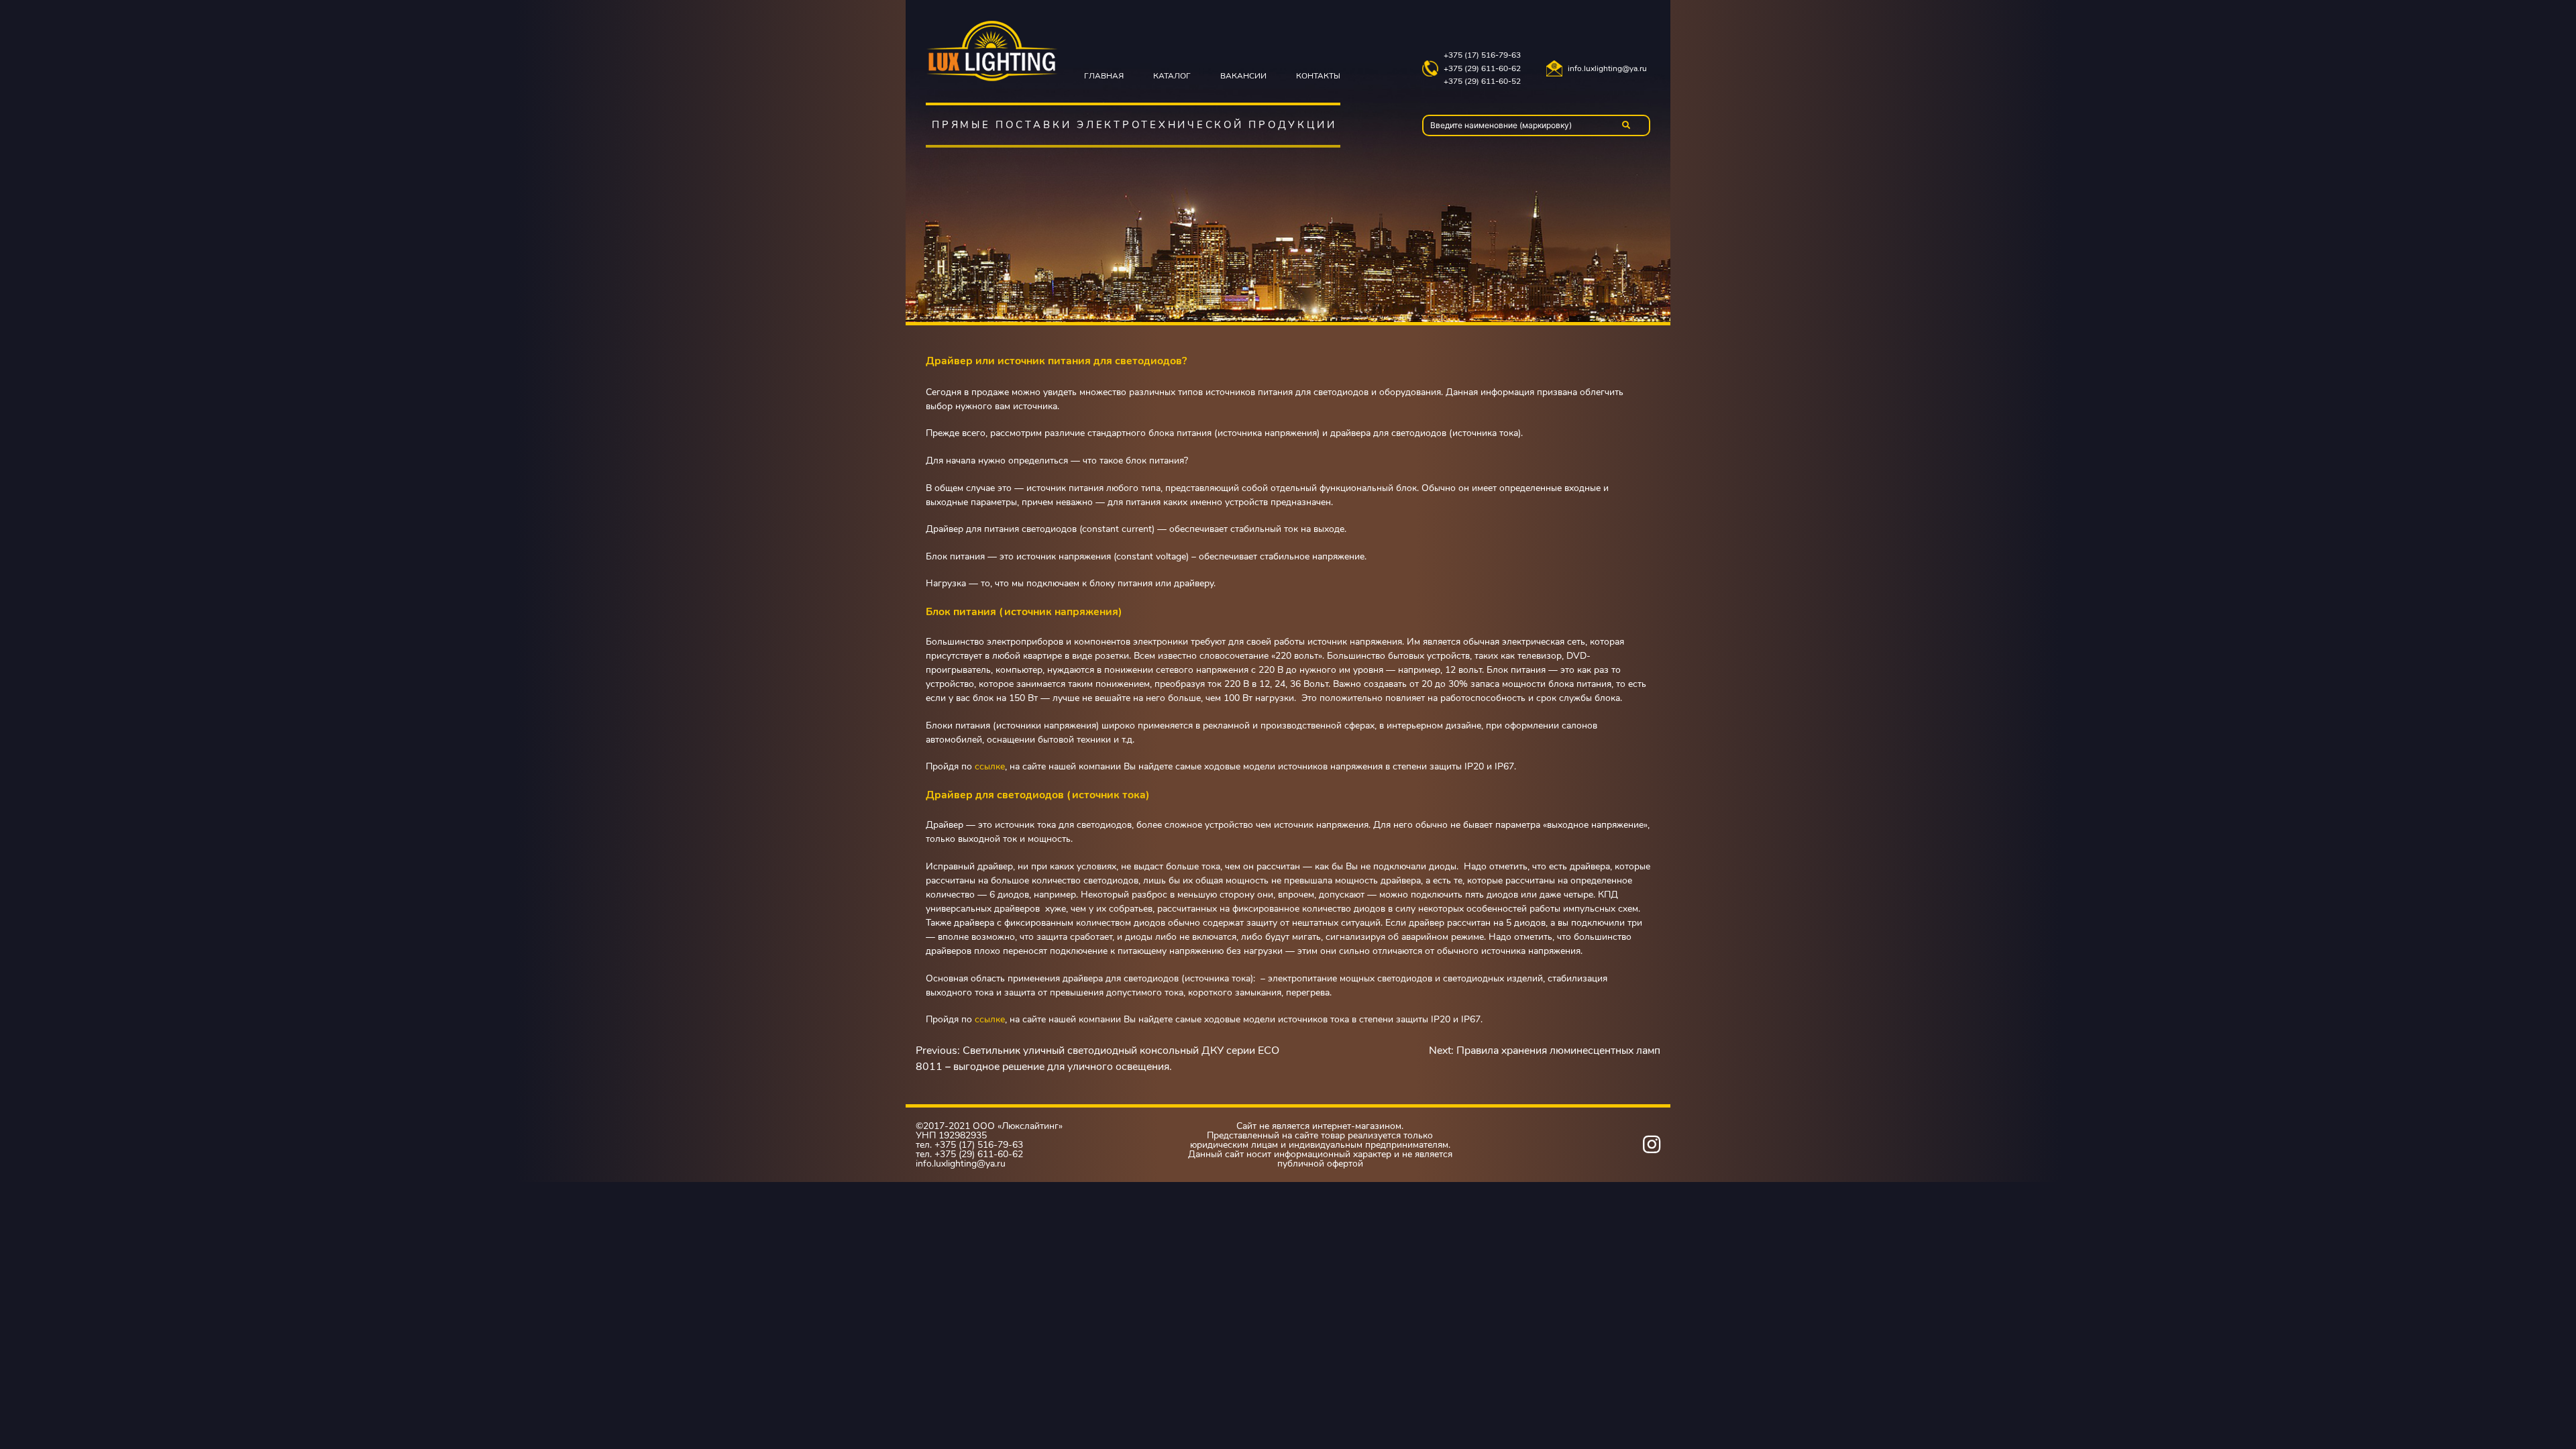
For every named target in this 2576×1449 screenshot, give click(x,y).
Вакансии (1243, 76)
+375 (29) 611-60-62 (1482, 69)
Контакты (1318, 76)
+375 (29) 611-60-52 (1482, 82)
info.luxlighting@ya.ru (1607, 69)
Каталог (1172, 76)
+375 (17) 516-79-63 (1482, 55)
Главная (1104, 76)
